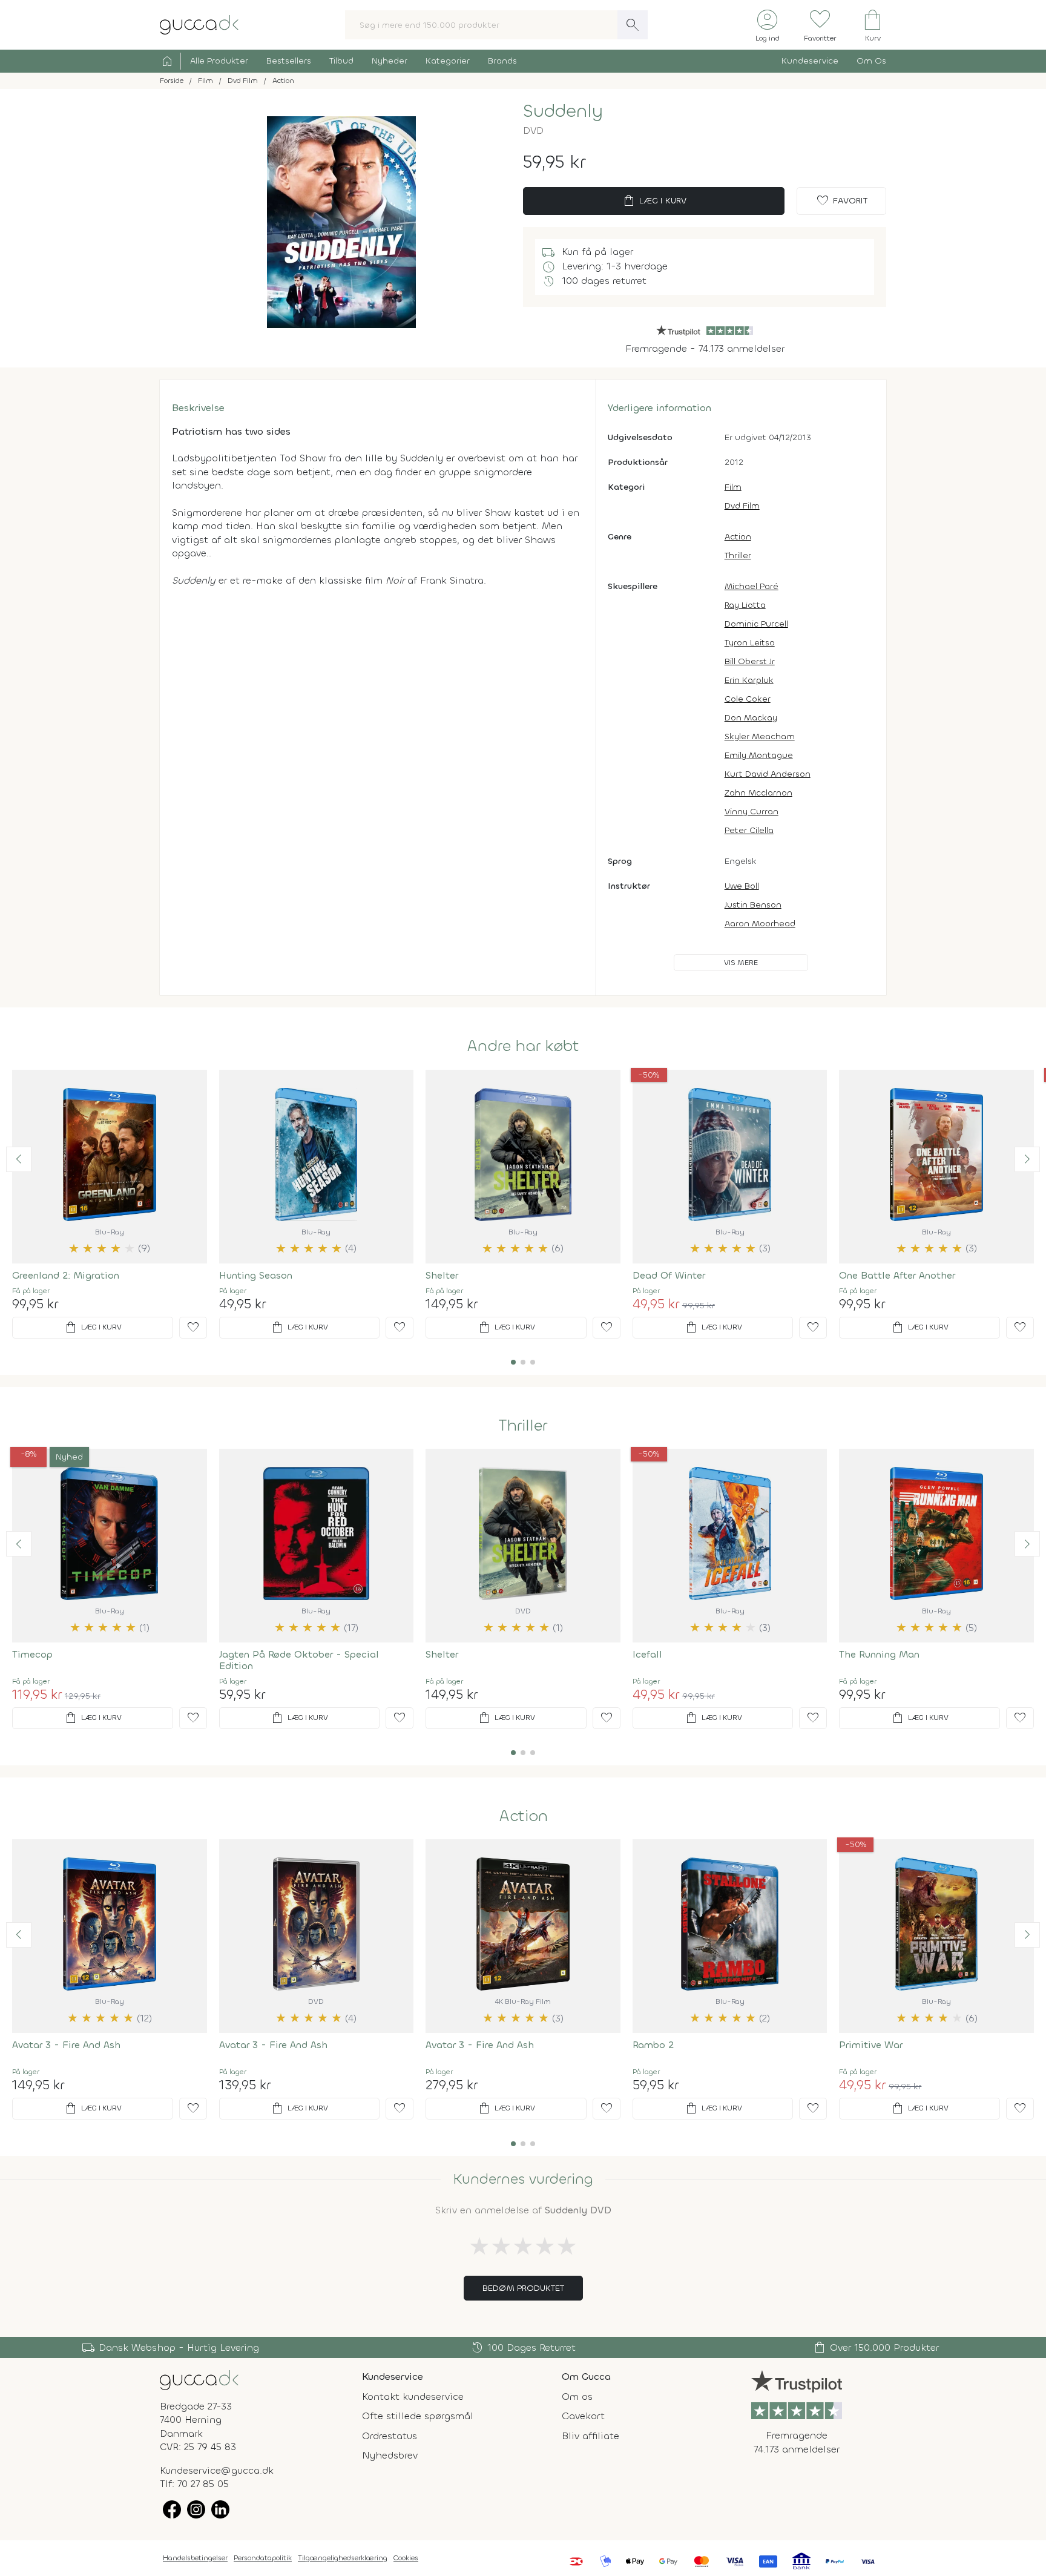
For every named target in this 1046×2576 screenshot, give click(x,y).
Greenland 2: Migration (66, 1275)
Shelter (442, 1275)
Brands (502, 61)
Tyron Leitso (750, 643)
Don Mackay (751, 718)
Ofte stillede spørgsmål (418, 2416)
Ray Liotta (745, 605)
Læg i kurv (654, 201)
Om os (577, 2396)
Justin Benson (753, 905)
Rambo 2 (653, 2045)
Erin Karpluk (749, 680)
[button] (19, 1159)
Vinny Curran (752, 812)
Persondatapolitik (263, 2558)
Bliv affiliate (590, 2436)
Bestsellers (289, 61)
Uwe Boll (742, 886)
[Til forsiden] (199, 24)
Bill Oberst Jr (750, 661)
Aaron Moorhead (760, 924)
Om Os (871, 61)
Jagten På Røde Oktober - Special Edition (299, 1660)
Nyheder (390, 61)
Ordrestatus (390, 2436)
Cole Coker (748, 699)
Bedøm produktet (523, 2288)
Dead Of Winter (669, 1275)
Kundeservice (810, 61)
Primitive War (871, 2045)
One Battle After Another (897, 1275)
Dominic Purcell (756, 624)
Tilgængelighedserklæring (343, 2558)
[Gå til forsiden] (199, 2380)
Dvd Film (742, 506)
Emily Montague (759, 755)
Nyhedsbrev (390, 2455)
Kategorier (448, 61)
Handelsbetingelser (195, 2558)
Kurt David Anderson (768, 774)
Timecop (32, 1654)
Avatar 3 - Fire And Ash (66, 2045)
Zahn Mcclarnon (758, 793)
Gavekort (583, 2416)
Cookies (406, 2558)
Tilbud (341, 61)
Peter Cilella (749, 830)
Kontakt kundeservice (413, 2396)
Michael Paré (752, 586)
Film (733, 487)
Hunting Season (256, 1275)
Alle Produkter (219, 61)
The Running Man (879, 1654)
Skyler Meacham (760, 736)
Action (738, 537)
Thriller (738, 555)
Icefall (647, 1654)
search (633, 25)
